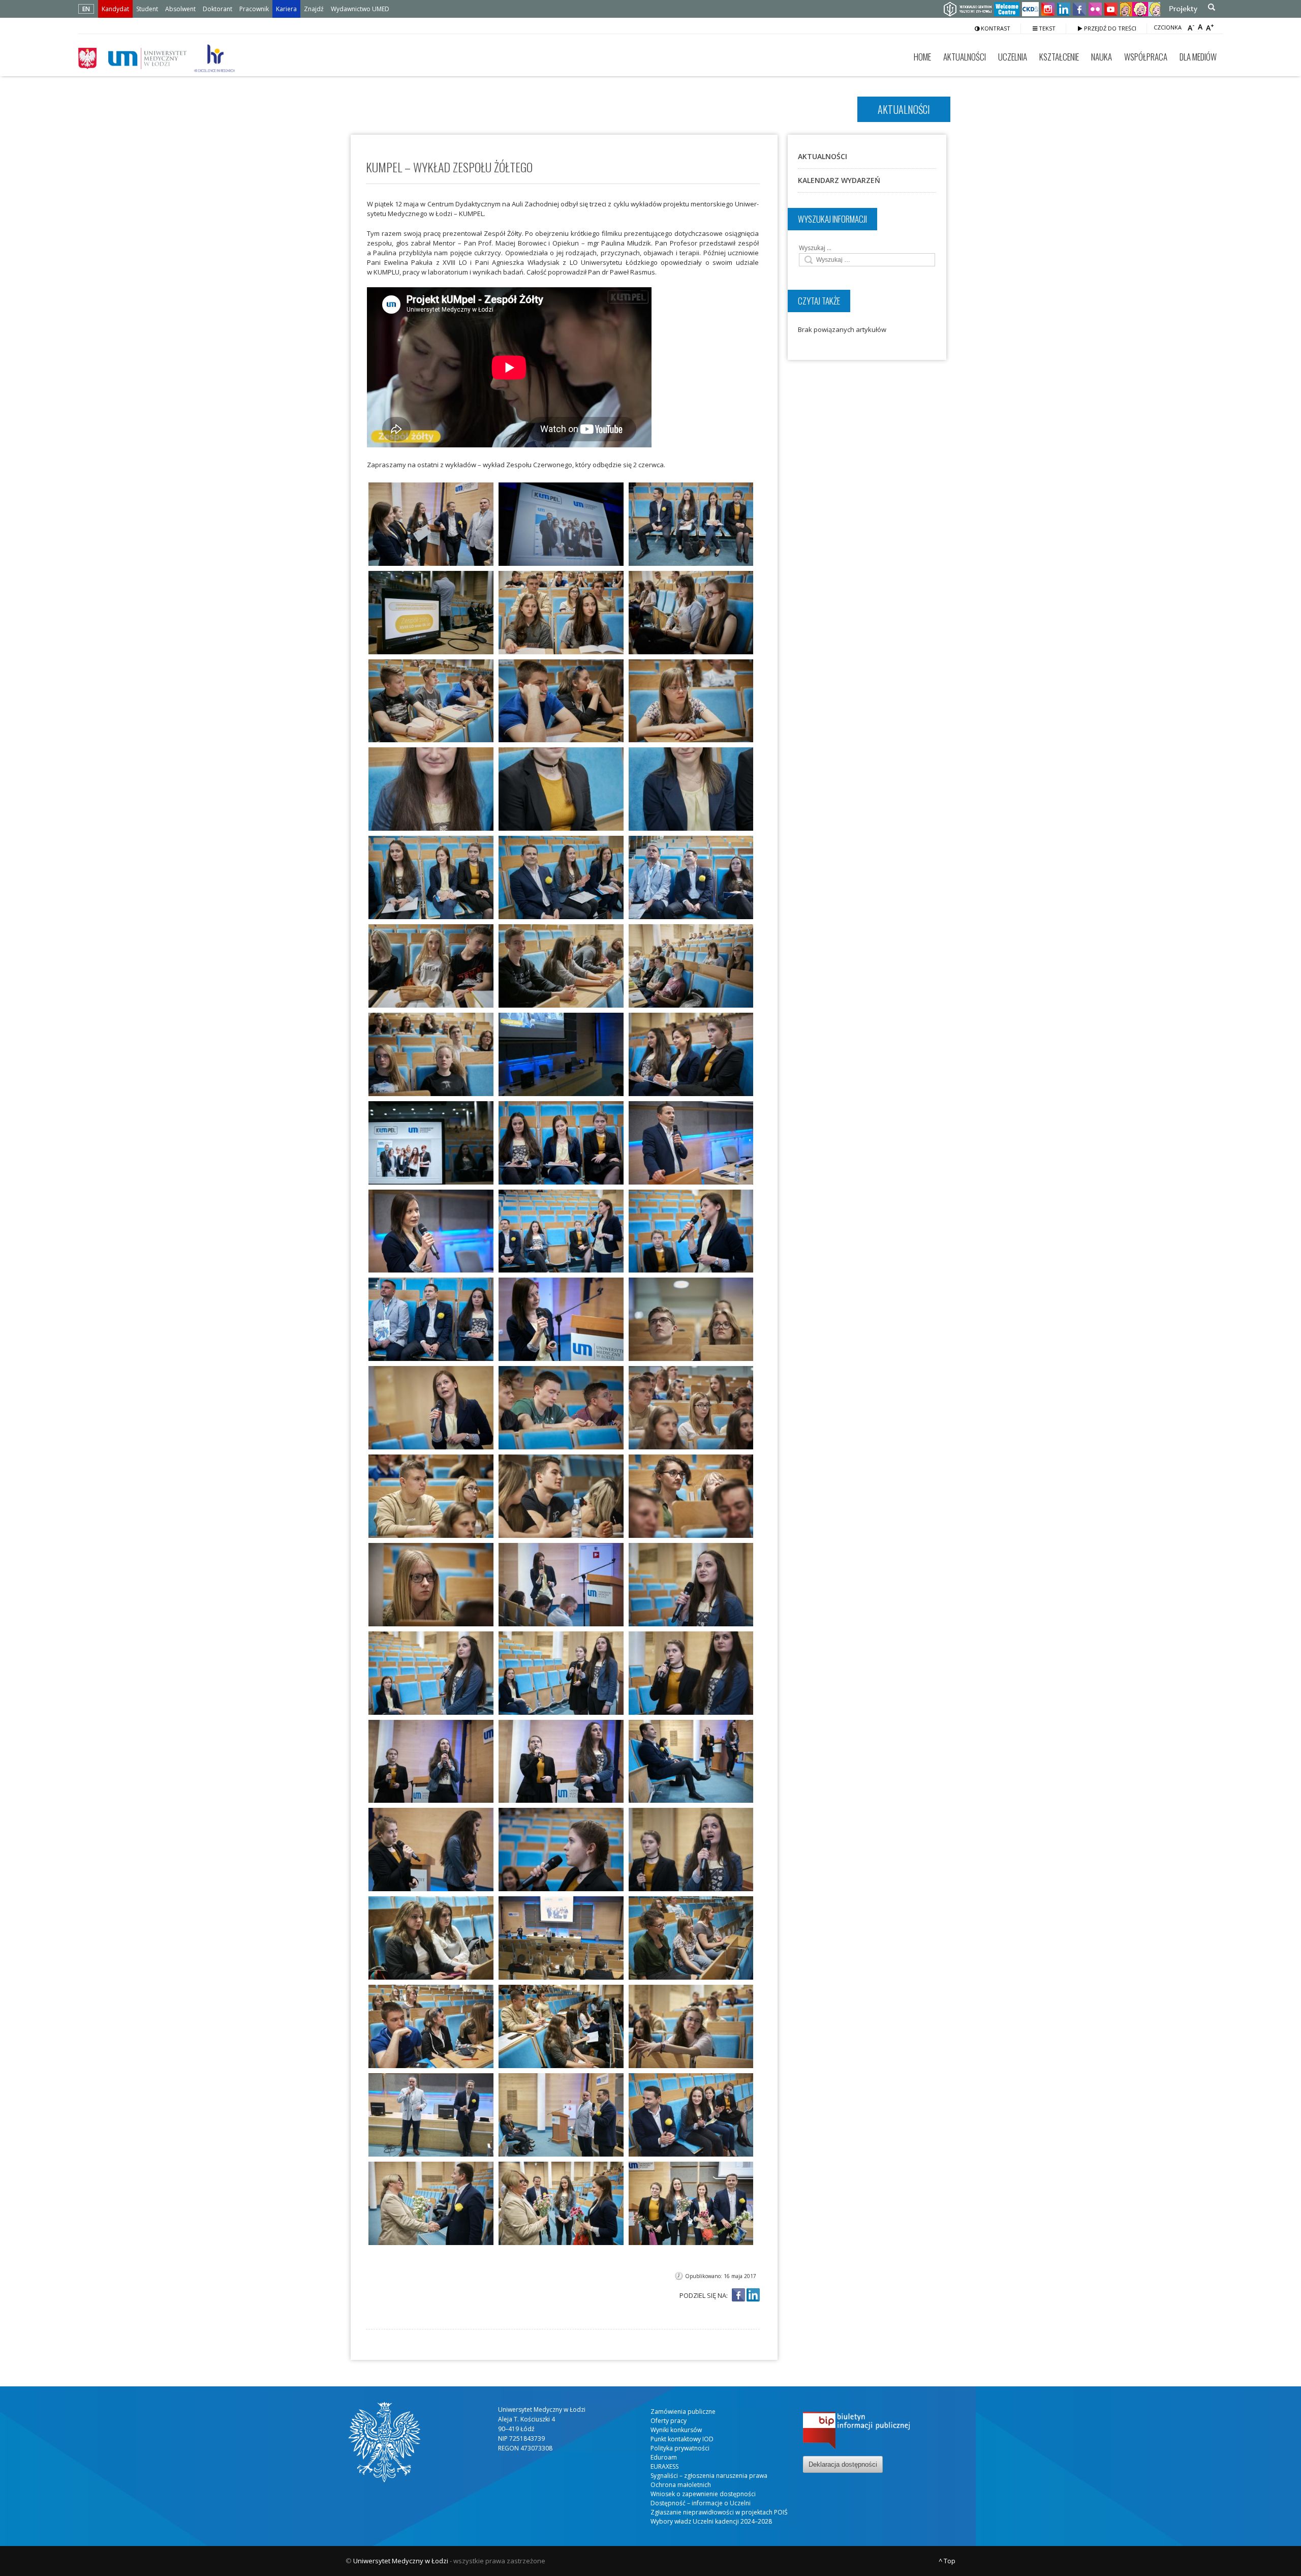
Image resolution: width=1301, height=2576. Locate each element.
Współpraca (1146, 57)
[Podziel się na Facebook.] (738, 2296)
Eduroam (664, 2457)
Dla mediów (1198, 57)
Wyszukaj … (815, 248)
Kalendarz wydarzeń (839, 180)
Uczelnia (1013, 57)
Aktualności (965, 57)
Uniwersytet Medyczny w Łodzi (401, 2561)
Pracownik (254, 9)
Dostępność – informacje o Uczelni (701, 2503)
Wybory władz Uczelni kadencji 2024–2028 (711, 2521)
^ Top (947, 2561)
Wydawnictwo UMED (360, 9)
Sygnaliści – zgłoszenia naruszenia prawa (709, 2476)
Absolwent (180, 9)
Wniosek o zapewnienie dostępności (703, 2494)
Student (147, 9)
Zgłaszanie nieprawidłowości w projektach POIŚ (719, 2512)
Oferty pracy (669, 2421)
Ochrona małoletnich (681, 2485)
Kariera (286, 9)
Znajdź (314, 9)
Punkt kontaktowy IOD (682, 2439)
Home (922, 57)
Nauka (1102, 57)
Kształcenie (1059, 57)
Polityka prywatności (680, 2448)
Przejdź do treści (1109, 28)
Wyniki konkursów (676, 2430)
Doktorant (218, 9)
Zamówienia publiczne (683, 2412)
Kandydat (115, 9)
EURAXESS (664, 2466)
